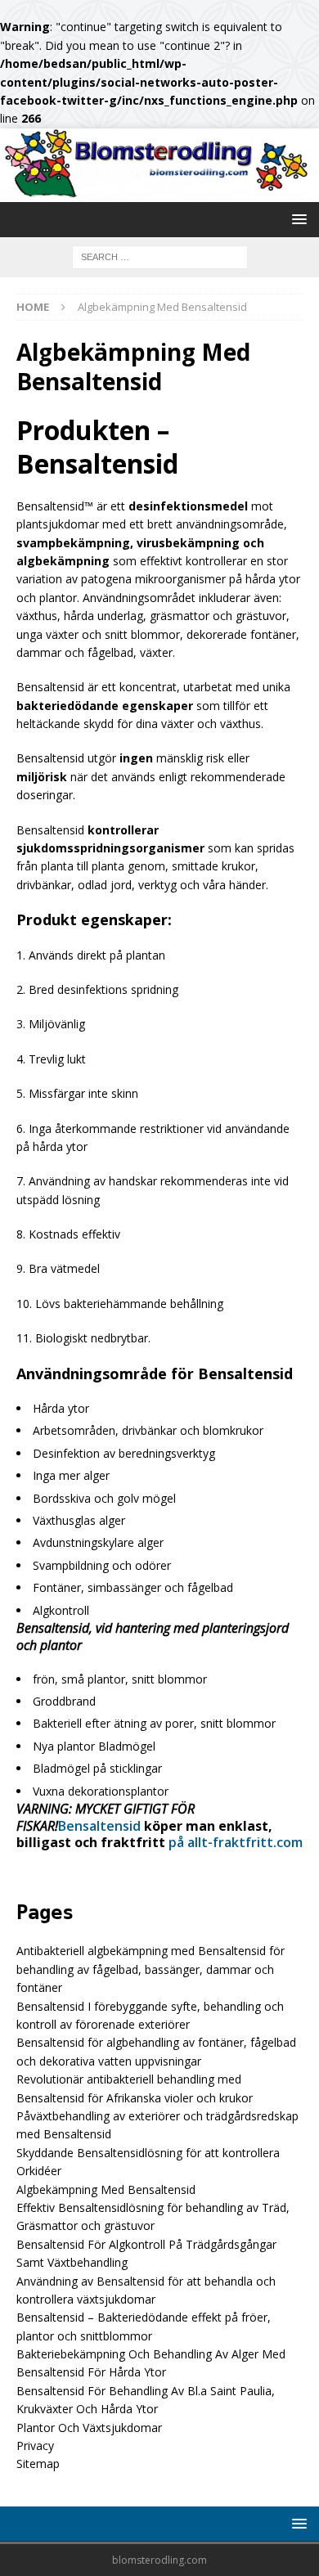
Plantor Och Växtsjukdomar (89, 2428)
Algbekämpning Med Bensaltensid (106, 2189)
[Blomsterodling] (159, 193)
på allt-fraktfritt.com (236, 1842)
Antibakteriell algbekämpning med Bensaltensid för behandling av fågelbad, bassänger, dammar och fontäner (151, 1969)
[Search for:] (160, 256)
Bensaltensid (99, 1826)
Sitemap (38, 2464)
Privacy (35, 2446)
